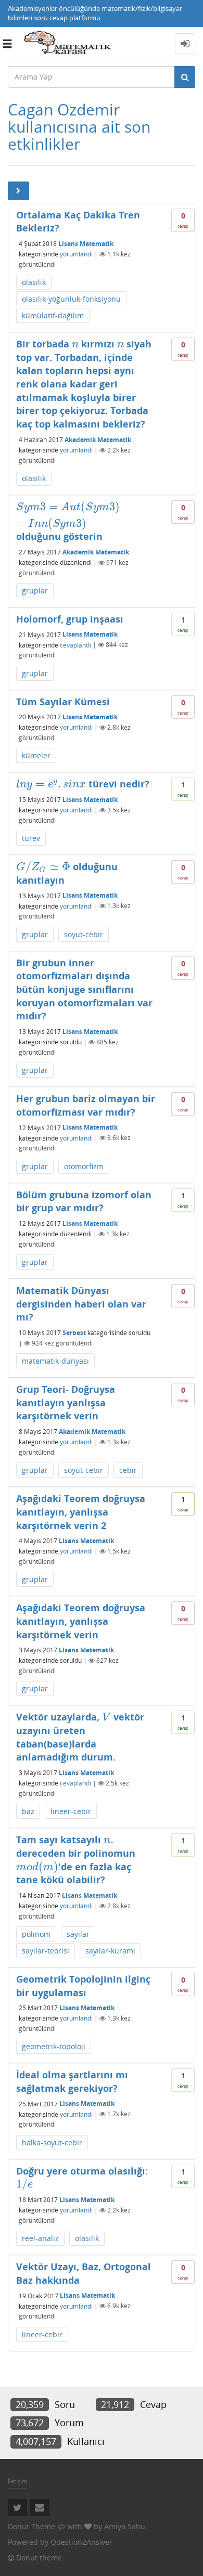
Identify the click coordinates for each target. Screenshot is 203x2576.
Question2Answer (81, 2542)
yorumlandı (76, 254)
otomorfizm (84, 1166)
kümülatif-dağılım (53, 315)
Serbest (74, 1333)
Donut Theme (31, 2526)
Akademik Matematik (98, 440)
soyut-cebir (84, 934)
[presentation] (75, 344)
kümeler (36, 755)
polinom (36, 1934)
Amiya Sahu (125, 2526)
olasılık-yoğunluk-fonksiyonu (71, 299)
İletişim (17, 2481)
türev (31, 838)
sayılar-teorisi (46, 1951)
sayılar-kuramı (110, 1951)
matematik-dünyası (55, 1361)
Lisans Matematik (86, 244)
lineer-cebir (71, 1811)
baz (28, 1811)
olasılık (34, 282)
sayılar (78, 1934)
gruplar (35, 591)
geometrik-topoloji (54, 2046)
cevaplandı (75, 645)
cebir (128, 1470)
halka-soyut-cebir (52, 2143)
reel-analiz (40, 2238)
